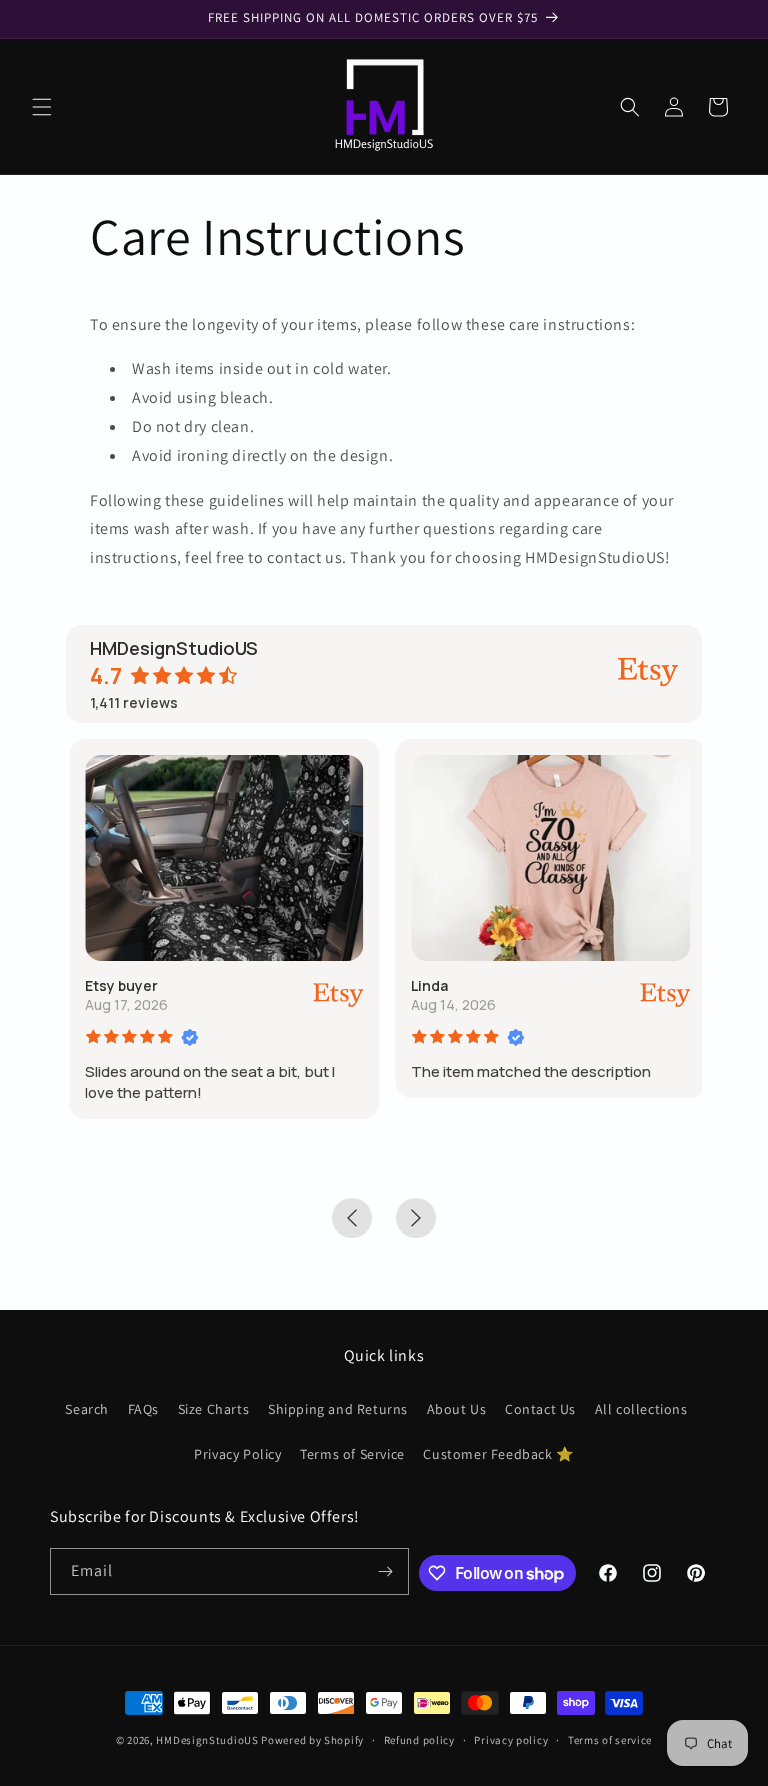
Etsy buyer (118, 985)
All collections (641, 1409)
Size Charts (214, 1409)
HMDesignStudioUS (207, 1740)
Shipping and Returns (338, 1409)
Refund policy (419, 1740)
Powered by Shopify (312, 1740)
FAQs (143, 1409)
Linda (426, 985)
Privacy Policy (237, 1454)
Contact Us (540, 1409)
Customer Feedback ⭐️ (498, 1454)
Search (87, 1409)
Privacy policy (511, 1740)
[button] (42, 107)
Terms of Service (352, 1454)
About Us (457, 1409)
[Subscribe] (386, 1571)
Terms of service (610, 1740)
